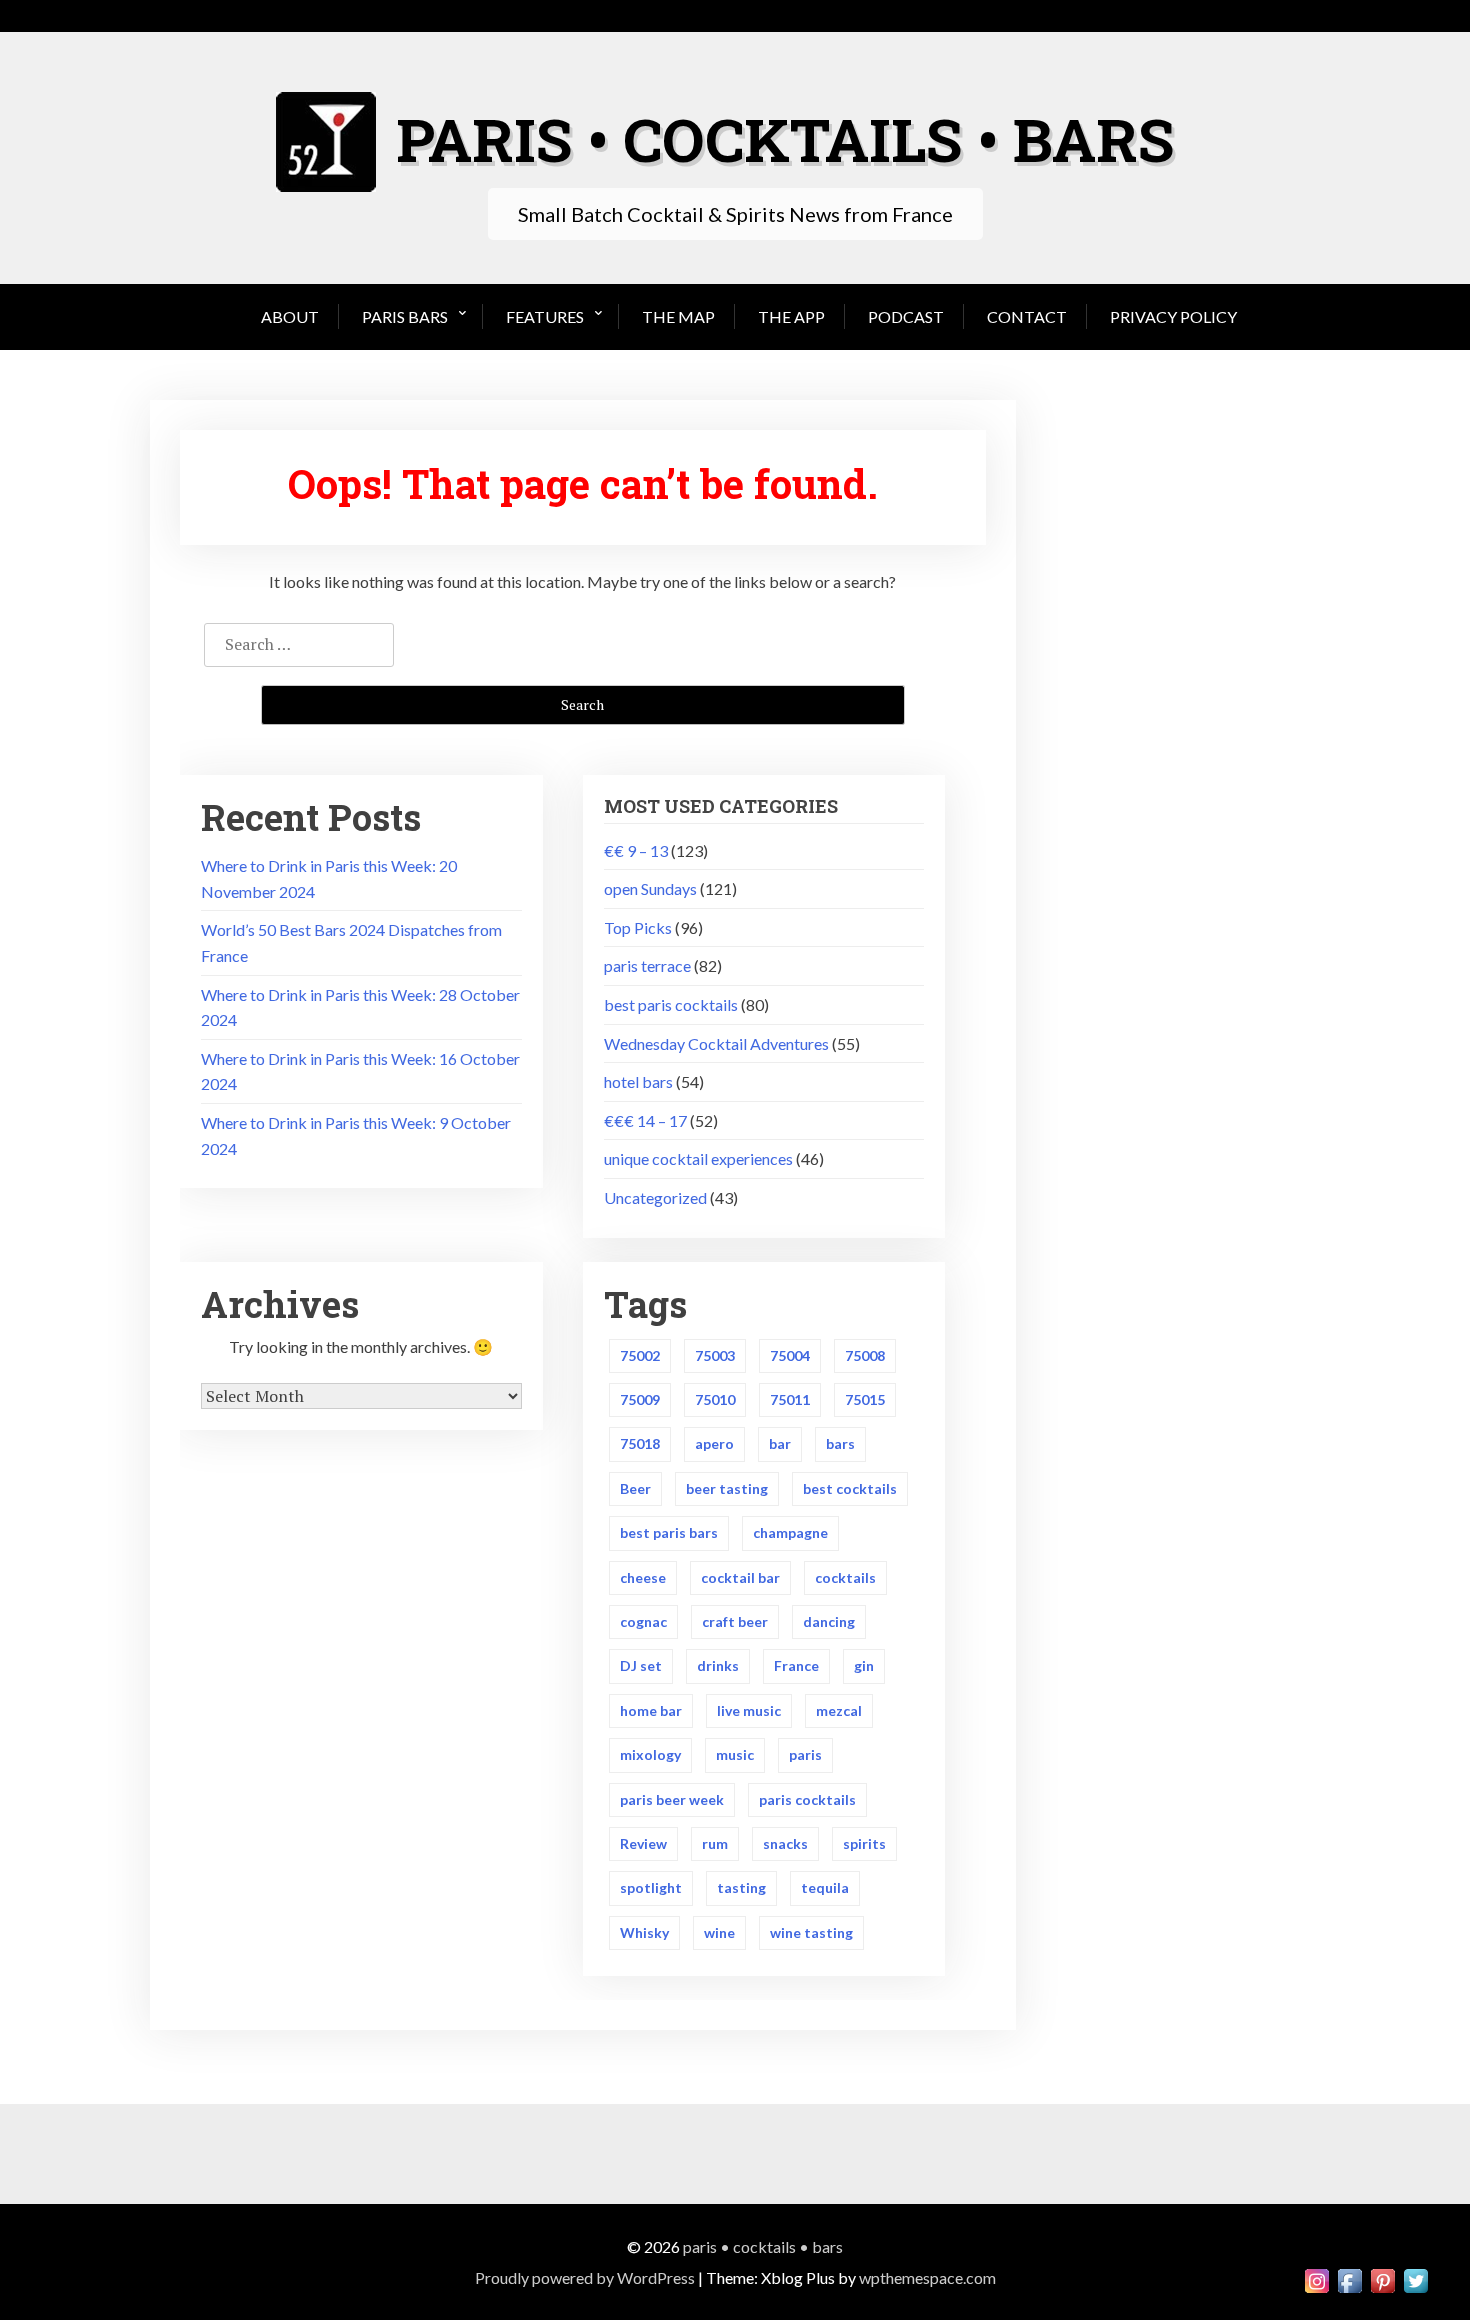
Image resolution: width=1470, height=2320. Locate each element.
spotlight (651, 1887)
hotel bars (638, 1081)
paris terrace (647, 965)
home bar (651, 1710)
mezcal (839, 1710)
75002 (640, 1355)
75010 (715, 1399)
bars (840, 1443)
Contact (1027, 316)
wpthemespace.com (927, 2277)
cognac (643, 1621)
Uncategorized (655, 1197)
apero (714, 1443)
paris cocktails (807, 1799)
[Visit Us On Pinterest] (1382, 2278)
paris (805, 1754)
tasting (741, 1887)
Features (545, 316)
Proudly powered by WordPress (585, 2277)
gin (864, 1665)
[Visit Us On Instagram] (1316, 2278)
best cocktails (850, 1488)
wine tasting (811, 1932)
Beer (635, 1488)
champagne (790, 1532)
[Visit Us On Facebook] (1349, 2278)
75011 (790, 1399)
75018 (640, 1443)
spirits (864, 1843)
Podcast (906, 316)
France (796, 1665)
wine (719, 1932)
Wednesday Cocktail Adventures (716, 1043)
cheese (643, 1577)
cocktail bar (740, 1577)
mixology (650, 1754)
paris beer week (672, 1799)
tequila (825, 1887)
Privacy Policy (1173, 316)
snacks (785, 1843)
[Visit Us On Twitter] (1415, 2278)
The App (791, 316)
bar (780, 1443)
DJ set (641, 1665)
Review (643, 1843)
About (290, 316)
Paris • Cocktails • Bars (763, 2246)
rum (715, 1843)
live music (749, 1710)
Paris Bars (405, 316)
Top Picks (638, 927)
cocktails (845, 1577)
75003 (715, 1355)
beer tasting (727, 1488)
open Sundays (650, 888)
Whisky (644, 1932)
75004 (790, 1355)
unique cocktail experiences (698, 1158)
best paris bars (669, 1532)
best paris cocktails (671, 1004)
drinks (718, 1665)
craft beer (735, 1621)
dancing (829, 1621)
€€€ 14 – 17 (645, 1120)
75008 (865, 1355)
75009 (640, 1399)
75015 (865, 1399)
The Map (678, 316)
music (735, 1754)
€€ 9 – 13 (636, 850)
